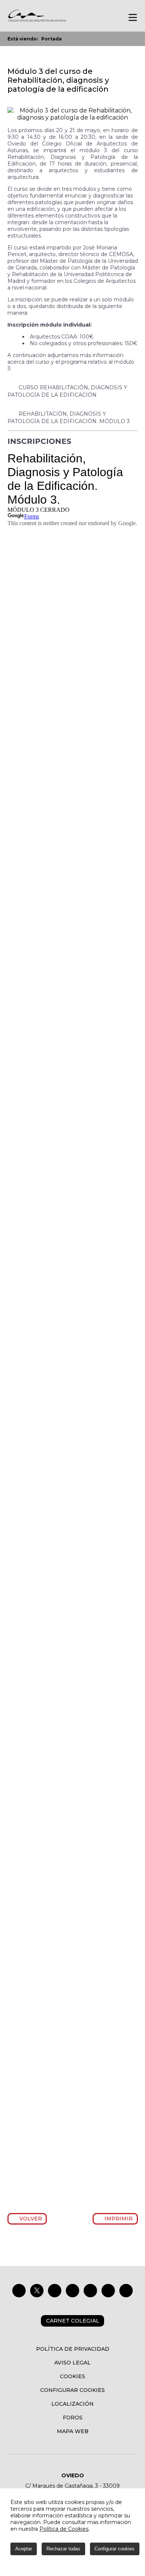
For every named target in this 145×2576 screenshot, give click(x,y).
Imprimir (117, 2219)
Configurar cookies (72, 2390)
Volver (29, 2219)
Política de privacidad (73, 2349)
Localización (72, 2404)
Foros (73, 2418)
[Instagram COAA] (55, 2291)
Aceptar (24, 2549)
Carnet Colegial (73, 2321)
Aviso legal (72, 2363)
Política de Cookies (64, 2529)
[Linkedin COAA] (72, 2291)
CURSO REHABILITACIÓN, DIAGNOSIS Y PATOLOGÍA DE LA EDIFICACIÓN (67, 391)
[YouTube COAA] (90, 2291)
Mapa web (73, 2431)
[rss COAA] (108, 2291)
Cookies (72, 2376)
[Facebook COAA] (19, 2291)
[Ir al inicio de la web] (37, 21)
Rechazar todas (63, 2549)
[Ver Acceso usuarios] (102, 17)
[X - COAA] (37, 2291)
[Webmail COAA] (126, 2291)
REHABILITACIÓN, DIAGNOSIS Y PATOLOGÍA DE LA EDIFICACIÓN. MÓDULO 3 (69, 418)
